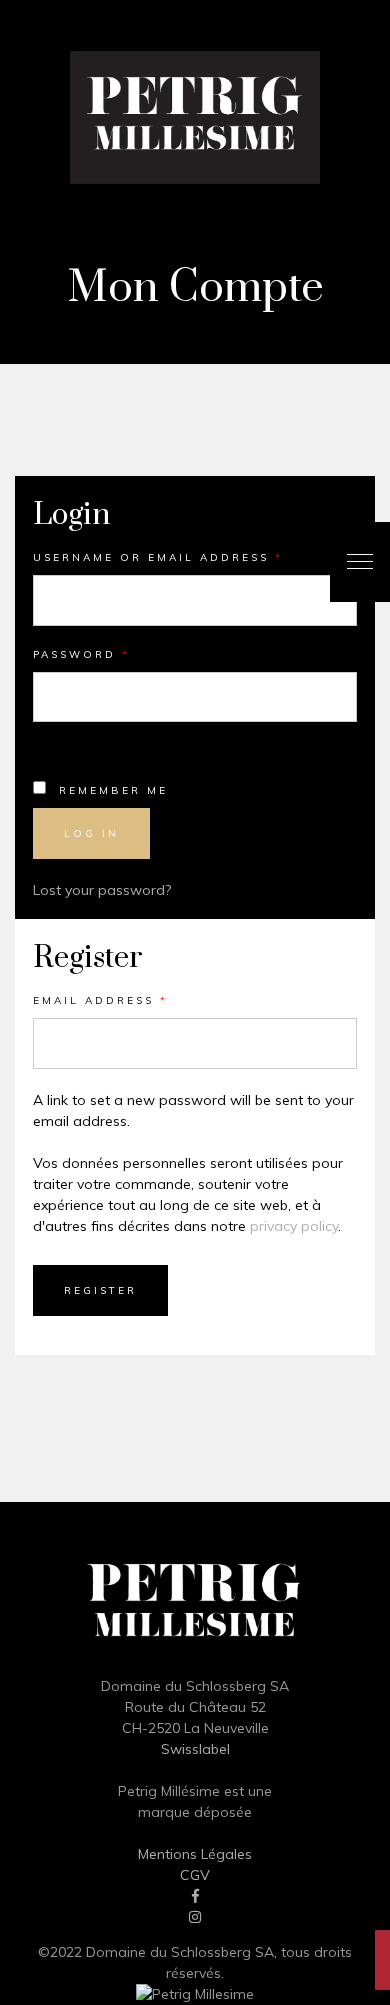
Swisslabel (195, 1749)
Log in (91, 833)
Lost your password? (102, 890)
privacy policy (294, 1226)
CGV (195, 1875)
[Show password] (64, 741)
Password (81, 654)
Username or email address (158, 557)
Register (100, 1290)
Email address (100, 1000)
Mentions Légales (195, 1854)
